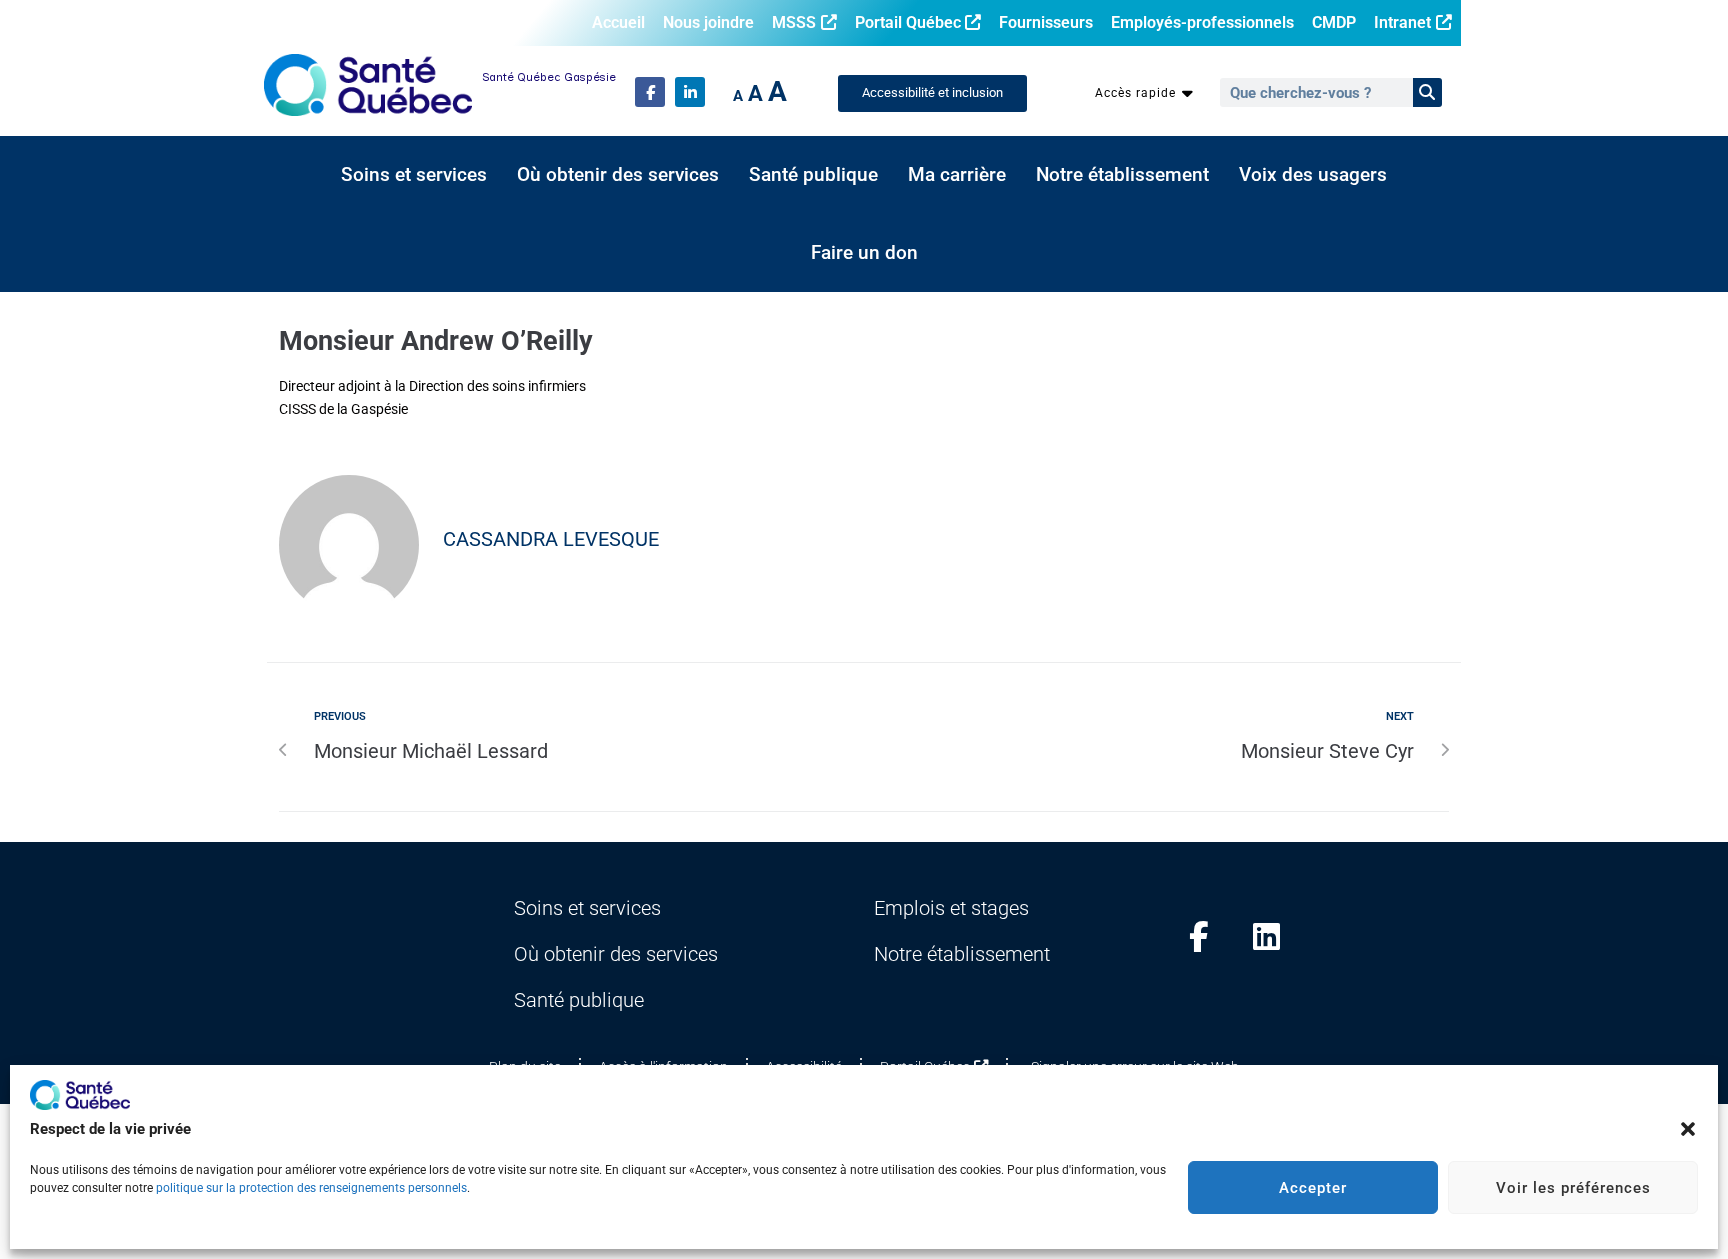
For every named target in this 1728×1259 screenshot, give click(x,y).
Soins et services (414, 175)
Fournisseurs (1046, 22)
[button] (1688, 1129)
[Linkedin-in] (690, 92)
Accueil (618, 22)
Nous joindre (708, 22)
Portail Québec (908, 22)
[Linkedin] (1267, 937)
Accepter (1313, 1188)
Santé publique (813, 175)
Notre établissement (1122, 175)
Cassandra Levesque (551, 539)
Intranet (1402, 22)
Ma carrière (957, 175)
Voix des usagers (1313, 175)
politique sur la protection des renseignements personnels (311, 1188)
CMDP (1334, 22)
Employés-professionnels (1202, 22)
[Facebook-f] (650, 92)
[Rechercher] (1427, 92)
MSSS (794, 22)
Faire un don (864, 253)
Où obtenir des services (618, 175)
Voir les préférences (1573, 1188)
